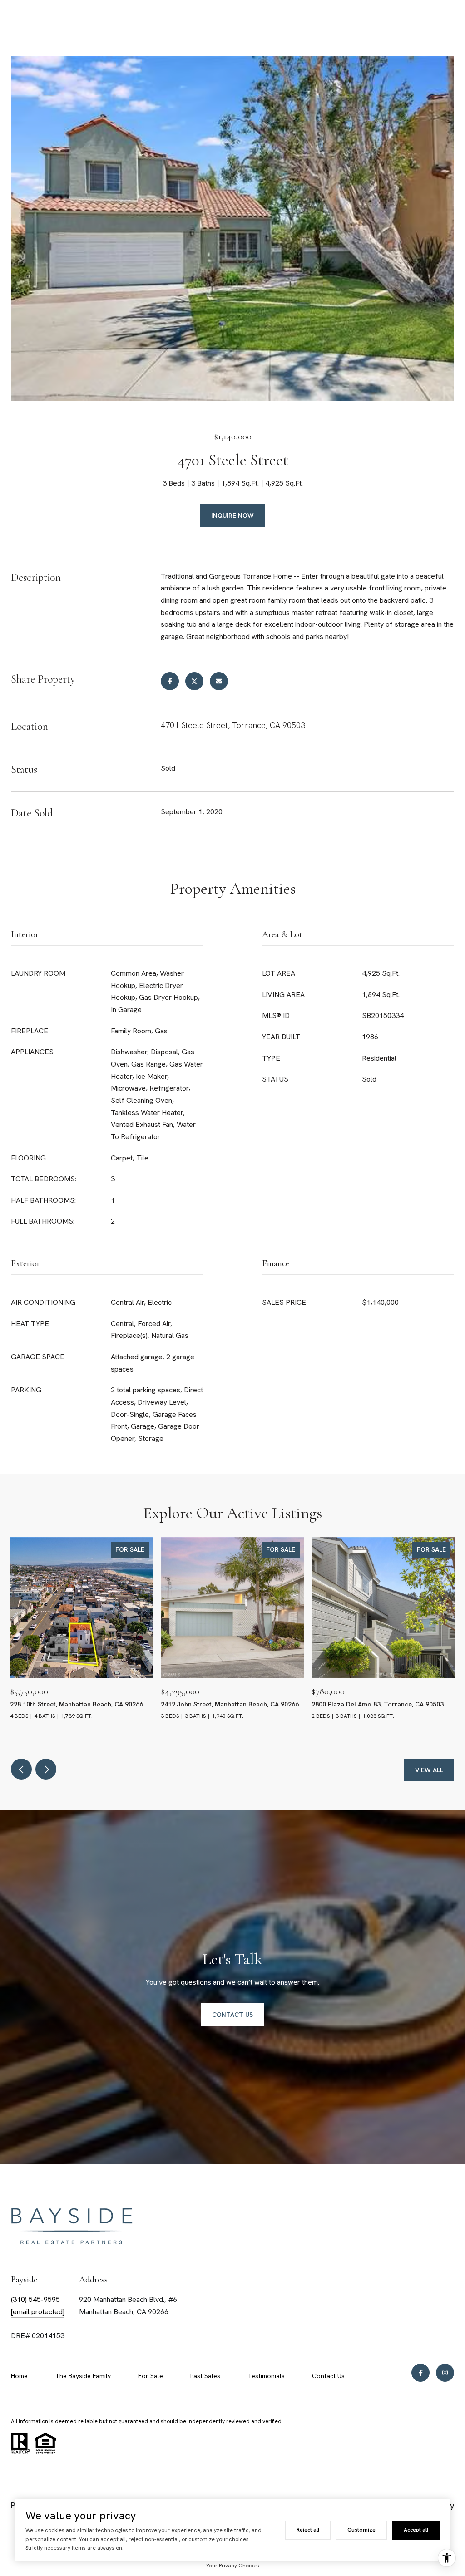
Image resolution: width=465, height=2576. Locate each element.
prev (21, 1769)
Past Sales (205, 2376)
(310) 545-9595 (35, 2299)
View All (429, 1770)
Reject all (308, 2530)
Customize (361, 2530)
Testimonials (266, 2376)
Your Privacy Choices (233, 2566)
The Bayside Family (83, 2376)
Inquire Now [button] (232, 516)
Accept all (416, 2530)
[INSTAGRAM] (445, 2373)
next (46, 1769)
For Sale (151, 2376)
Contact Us (328, 2376)
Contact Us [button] (232, 2015)
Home (19, 2376)
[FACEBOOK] (420, 2373)
